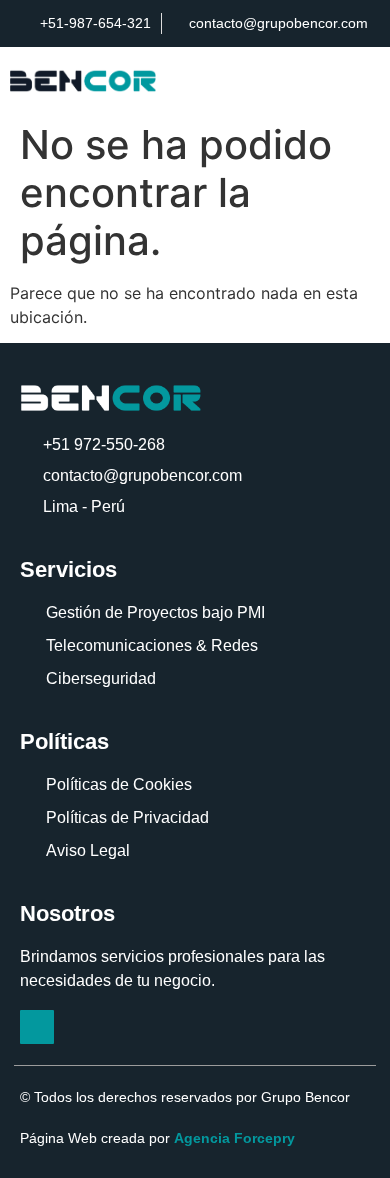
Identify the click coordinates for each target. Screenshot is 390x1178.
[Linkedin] (37, 1027)
